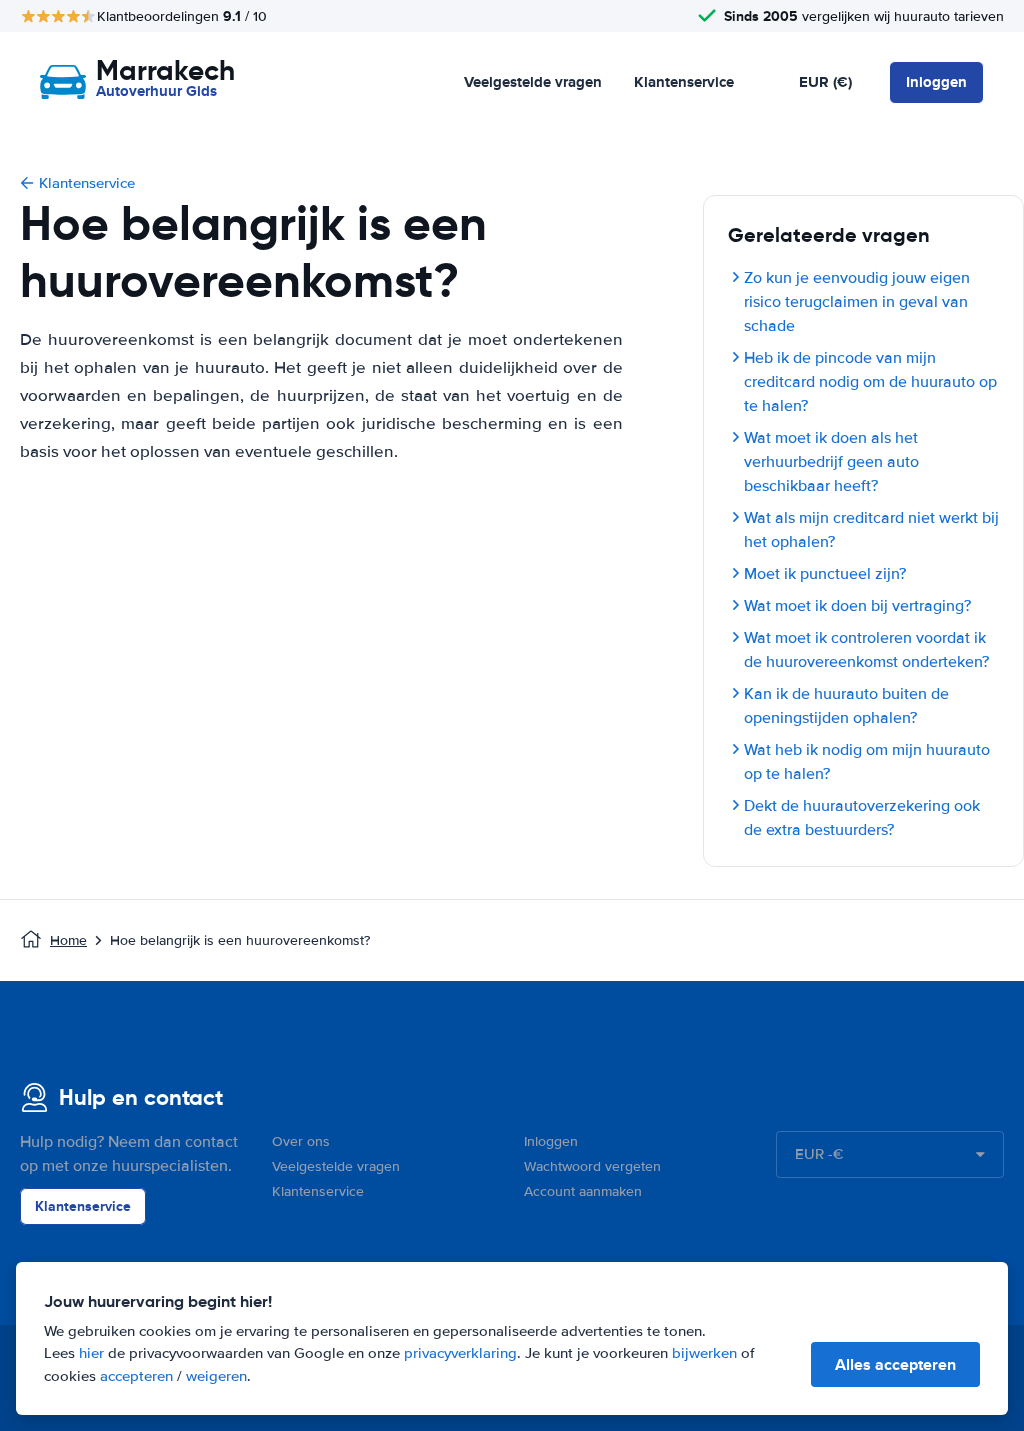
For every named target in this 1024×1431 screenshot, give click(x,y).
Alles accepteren (895, 1364)
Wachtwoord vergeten (592, 1166)
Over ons (301, 1141)
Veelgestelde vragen (533, 82)
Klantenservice (684, 82)
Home (68, 940)
